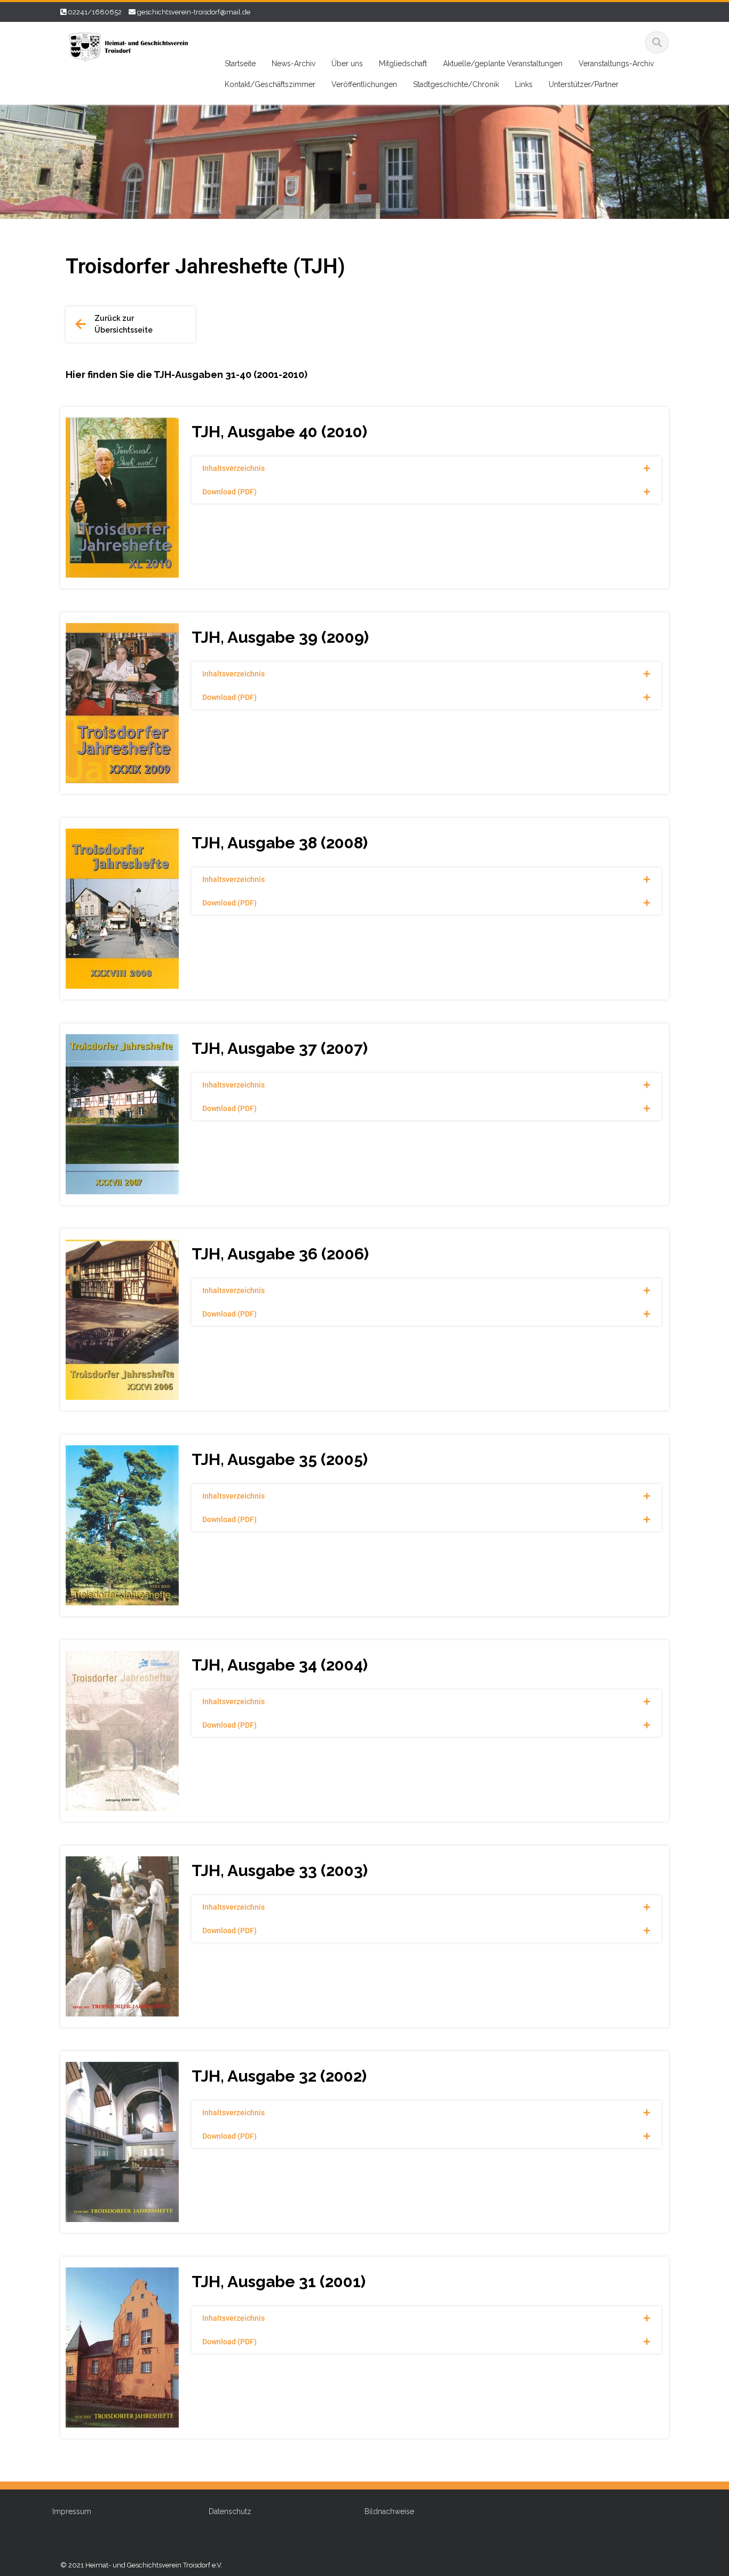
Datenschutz (230, 2511)
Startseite (240, 64)
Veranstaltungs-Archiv (616, 64)
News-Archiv (294, 64)
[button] (426, 468)
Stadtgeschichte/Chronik (456, 84)
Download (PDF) (229, 492)
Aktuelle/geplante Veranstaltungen (503, 64)
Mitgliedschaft (403, 64)
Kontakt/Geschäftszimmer (270, 84)
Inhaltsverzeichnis (233, 468)
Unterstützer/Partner (584, 84)
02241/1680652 (95, 12)
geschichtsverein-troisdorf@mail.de (194, 12)
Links (524, 84)
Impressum (72, 2511)
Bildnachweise (389, 2511)
